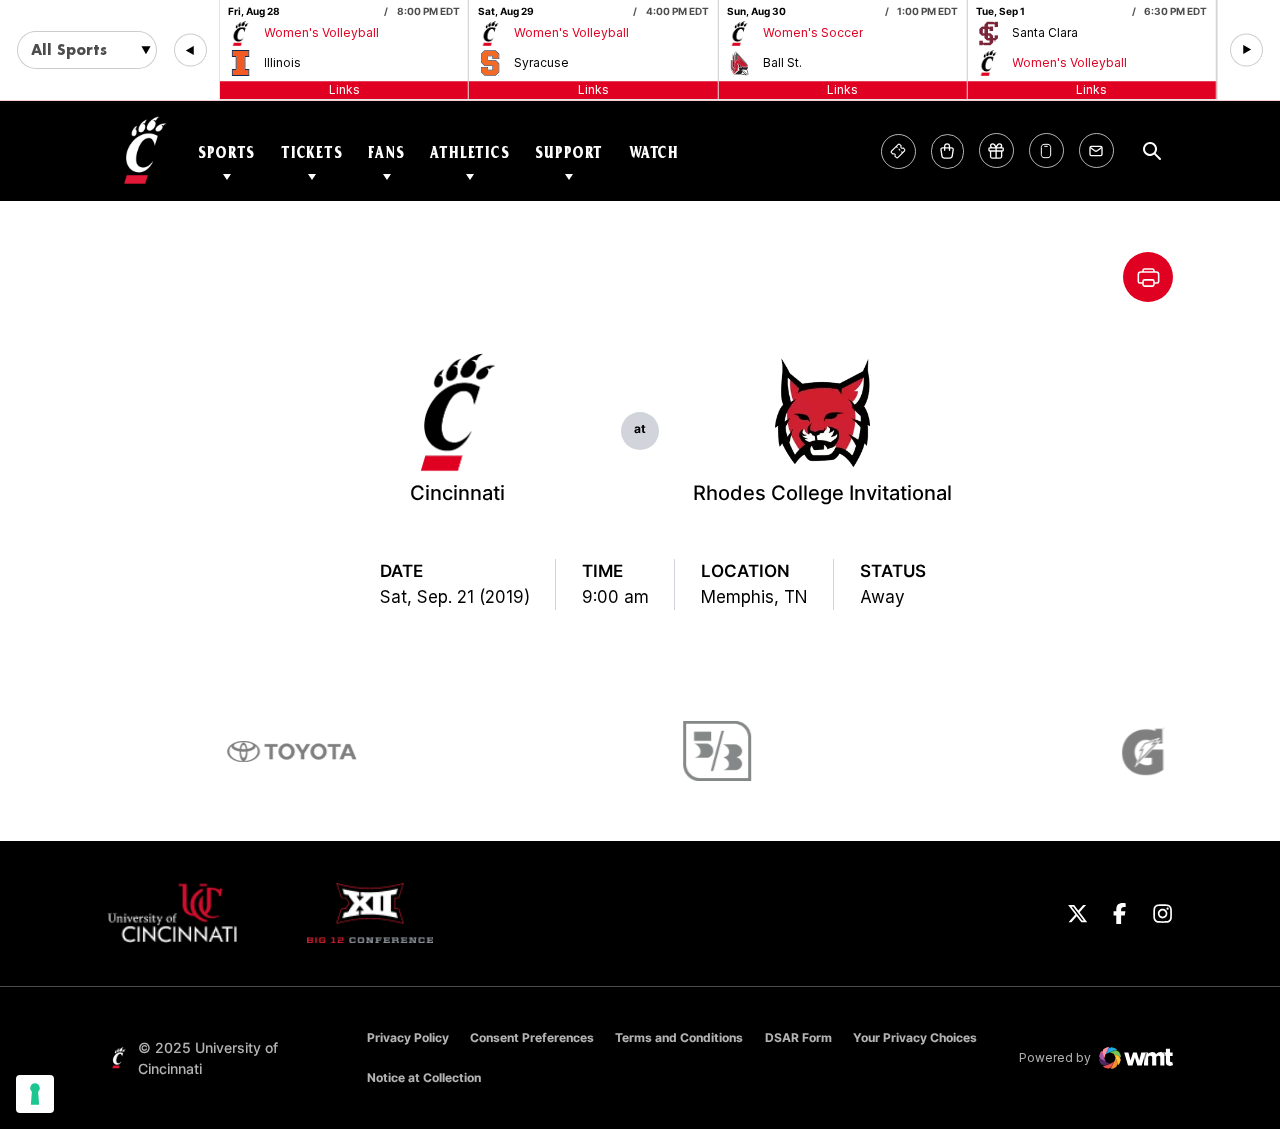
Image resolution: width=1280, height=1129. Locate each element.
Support (569, 151)
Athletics (470, 151)
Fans (386, 151)
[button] (190, 50)
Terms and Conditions (679, 1037)
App (1046, 151)
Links (344, 89)
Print (1148, 277)
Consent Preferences (532, 1037)
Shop (947, 151)
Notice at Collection (424, 1077)
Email (1096, 151)
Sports (226, 151)
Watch (654, 151)
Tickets (312, 151)
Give (996, 151)
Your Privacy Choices (915, 1037)
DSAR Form (798, 1037)
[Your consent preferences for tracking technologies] (35, 1094)
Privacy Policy (408, 1037)
